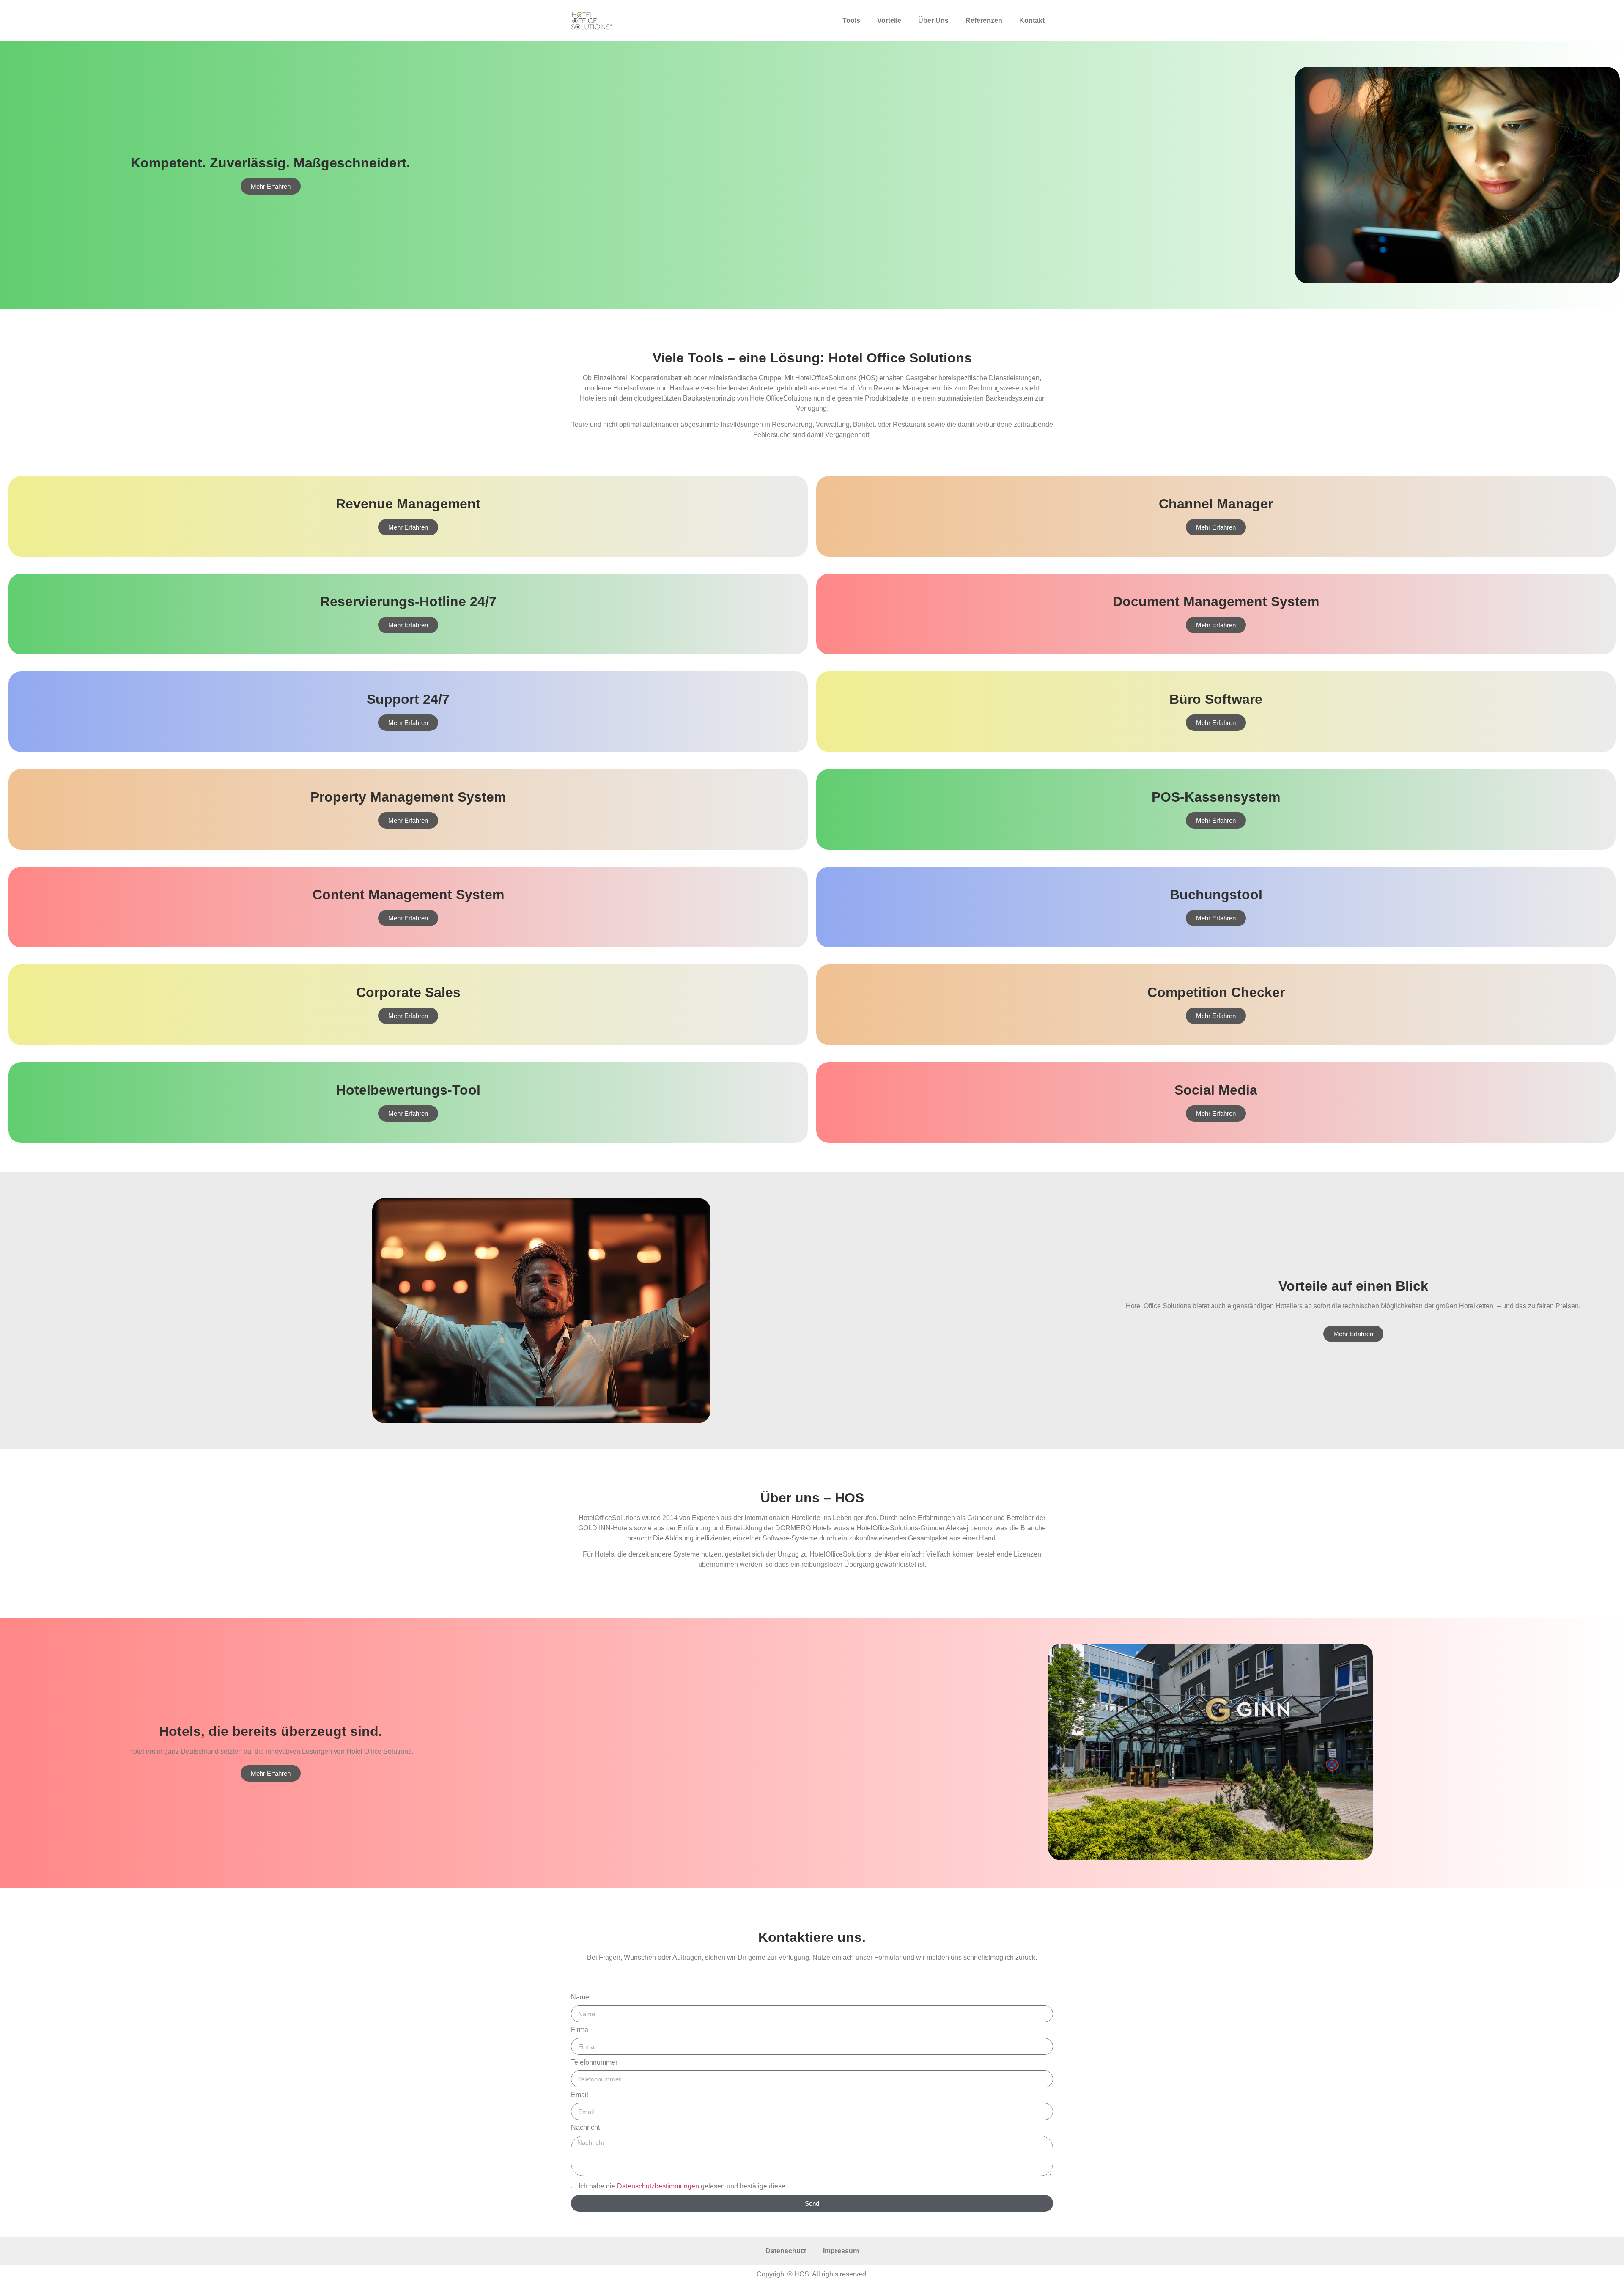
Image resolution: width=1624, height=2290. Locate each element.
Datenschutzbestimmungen (658, 2186)
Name (580, 1997)
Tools (851, 21)
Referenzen (984, 21)
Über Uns (933, 21)
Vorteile (889, 21)
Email (580, 2095)
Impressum (841, 2251)
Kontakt (1032, 21)
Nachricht (585, 2128)
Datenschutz (786, 2251)
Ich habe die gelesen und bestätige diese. (683, 2186)
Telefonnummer (594, 2062)
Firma (580, 2030)
